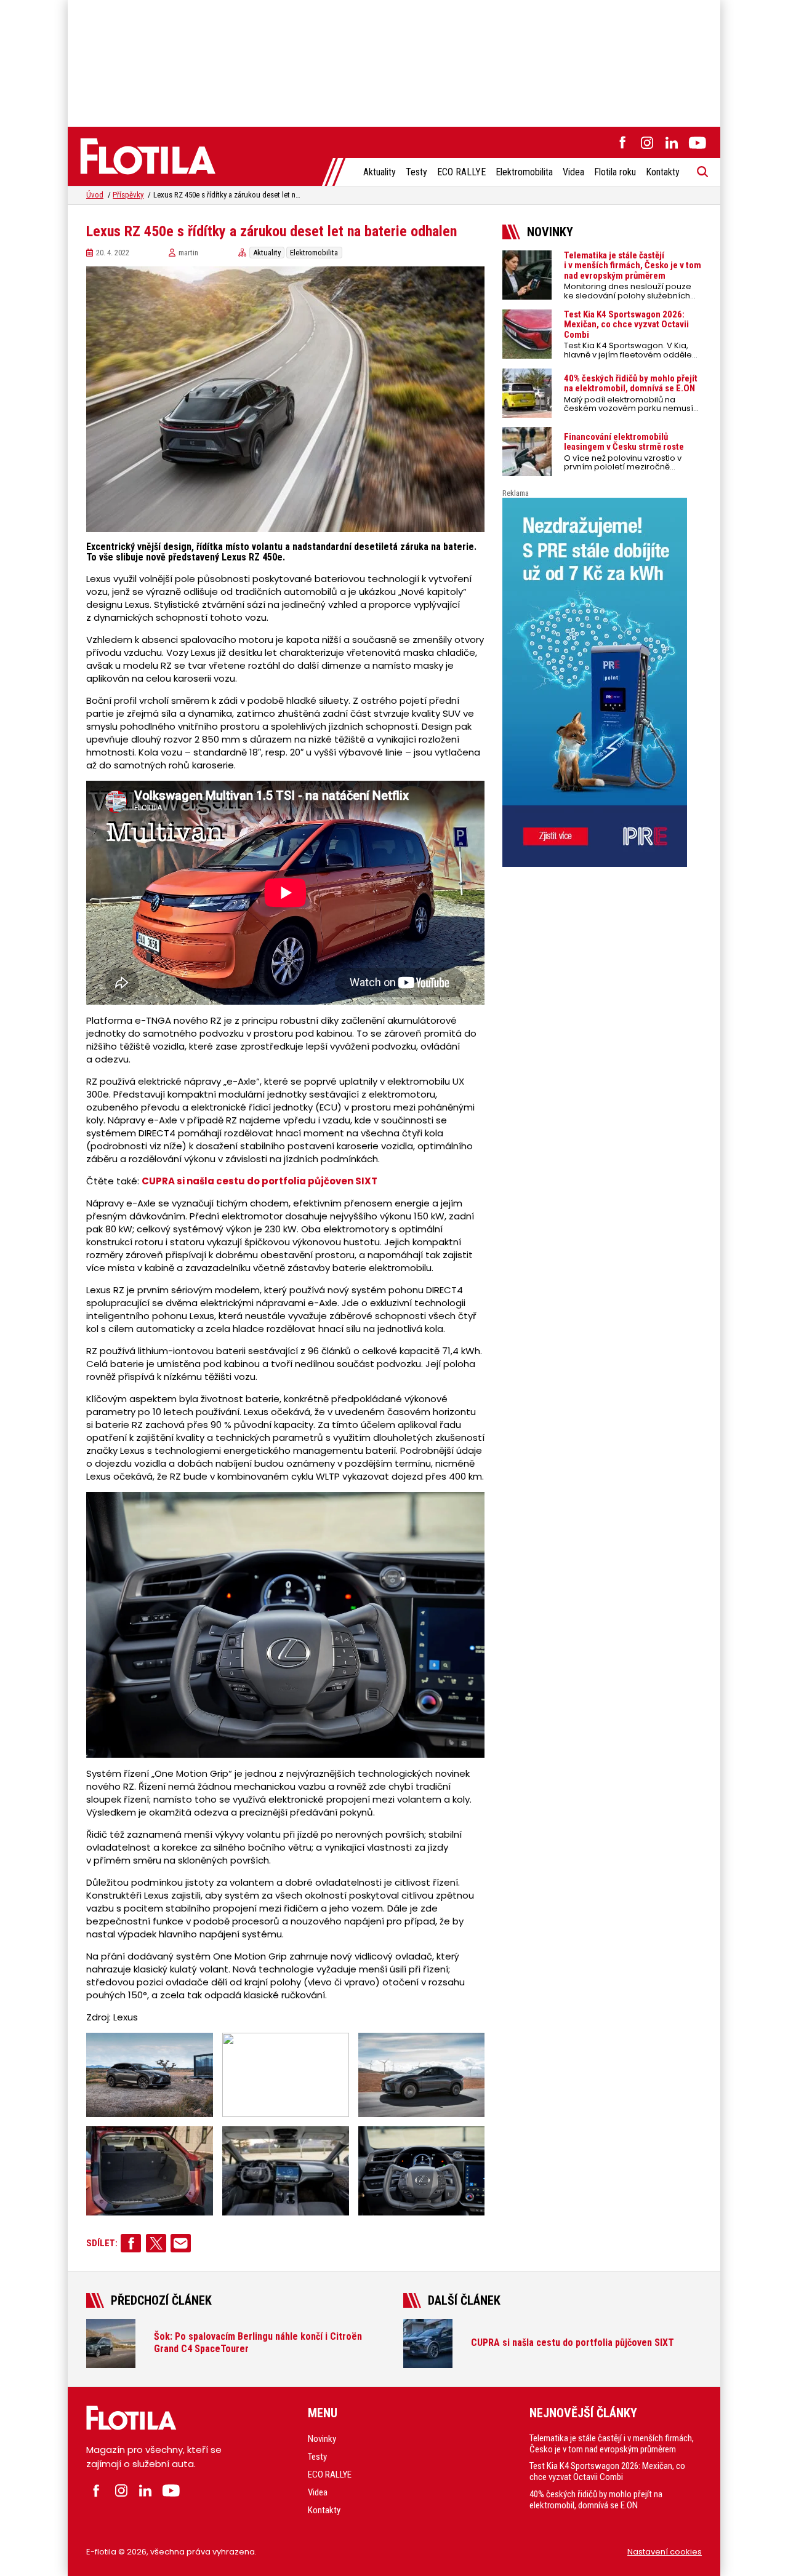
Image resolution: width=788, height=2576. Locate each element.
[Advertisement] (394, 62)
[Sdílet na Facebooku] (131, 2243)
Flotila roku (615, 172)
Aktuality (380, 172)
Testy (416, 172)
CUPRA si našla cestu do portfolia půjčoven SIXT (259, 1181)
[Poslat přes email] (181, 2243)
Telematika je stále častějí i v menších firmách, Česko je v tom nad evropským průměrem (612, 2444)
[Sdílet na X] (156, 2243)
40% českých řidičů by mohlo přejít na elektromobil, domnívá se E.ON (596, 2500)
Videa (573, 172)
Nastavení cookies (665, 2552)
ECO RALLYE (461, 172)
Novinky (322, 2439)
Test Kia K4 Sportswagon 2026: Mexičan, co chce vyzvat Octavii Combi (607, 2471)
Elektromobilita (524, 172)
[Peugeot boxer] (602, 682)
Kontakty (663, 172)
